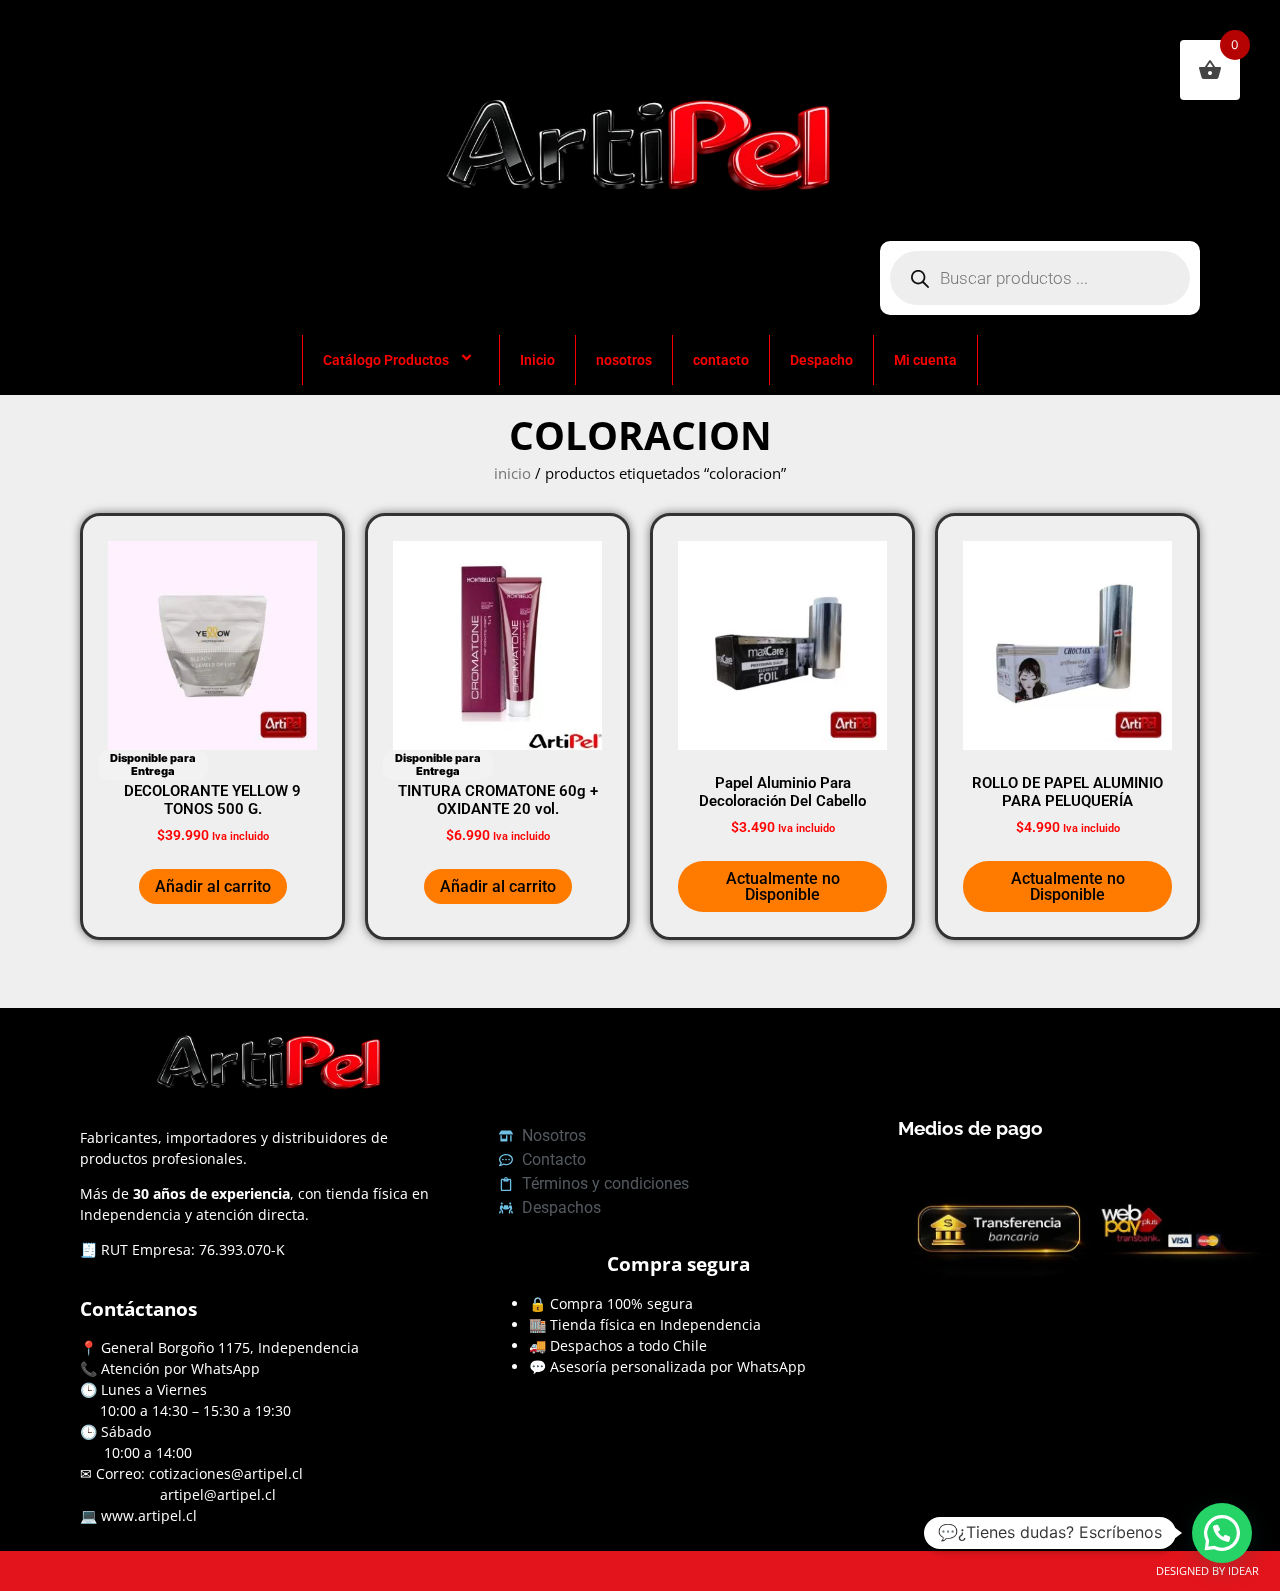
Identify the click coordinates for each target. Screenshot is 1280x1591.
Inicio (537, 360)
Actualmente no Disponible (783, 886)
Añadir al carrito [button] (213, 886)
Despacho (821, 360)
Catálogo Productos (386, 360)
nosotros (624, 360)
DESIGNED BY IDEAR (1207, 1570)
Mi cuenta (925, 360)
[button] (1222, 1533)
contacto (721, 360)
